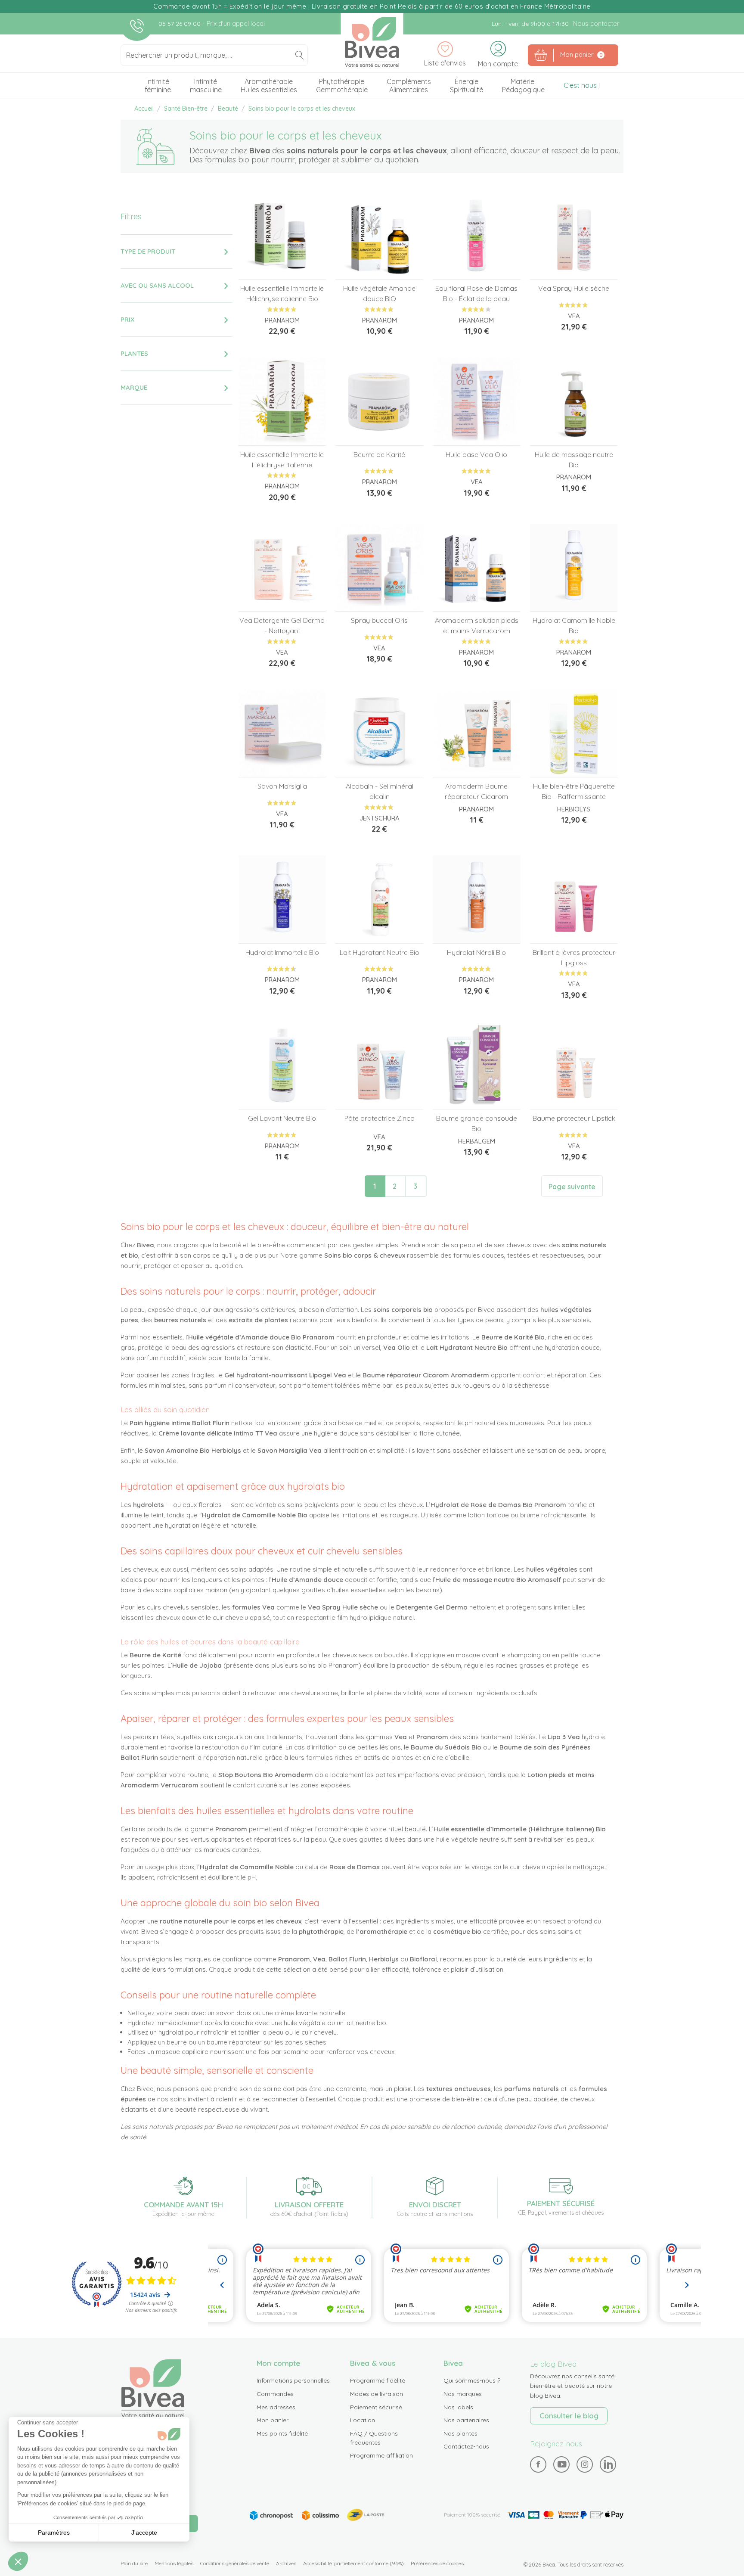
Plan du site (134, 2563)
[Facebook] (538, 2464)
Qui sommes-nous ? (472, 2380)
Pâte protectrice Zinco (380, 1118)
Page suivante (572, 1187)
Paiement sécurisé (376, 2407)
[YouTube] (562, 2464)
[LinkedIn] (608, 2464)
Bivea (372, 42)
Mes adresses (276, 2407)
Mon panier (273, 2420)
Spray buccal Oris (379, 620)
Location (363, 2420)
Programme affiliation (381, 2455)
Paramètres (54, 2532)
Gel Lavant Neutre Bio (282, 1118)
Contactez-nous (466, 2446)
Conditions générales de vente (235, 2563)
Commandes (275, 2394)
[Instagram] (585, 2464)
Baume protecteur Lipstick (574, 1118)
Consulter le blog (569, 2416)
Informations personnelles (293, 2380)
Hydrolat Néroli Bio (476, 952)
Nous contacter (596, 23)
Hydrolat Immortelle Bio (282, 952)
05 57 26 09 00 (180, 24)
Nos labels (458, 2407)
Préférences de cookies (437, 2563)
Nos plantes (460, 2433)
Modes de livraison (377, 2394)
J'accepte (144, 2532)
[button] (18, 2561)
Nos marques (463, 2394)
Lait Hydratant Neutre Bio (380, 952)
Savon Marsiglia (282, 786)
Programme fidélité (378, 2380)
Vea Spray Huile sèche (574, 288)
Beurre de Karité (379, 454)
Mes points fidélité (282, 2433)
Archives (286, 2563)
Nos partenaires (466, 2420)
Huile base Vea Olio (476, 454)
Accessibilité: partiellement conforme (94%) (353, 2563)
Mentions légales (174, 2563)
